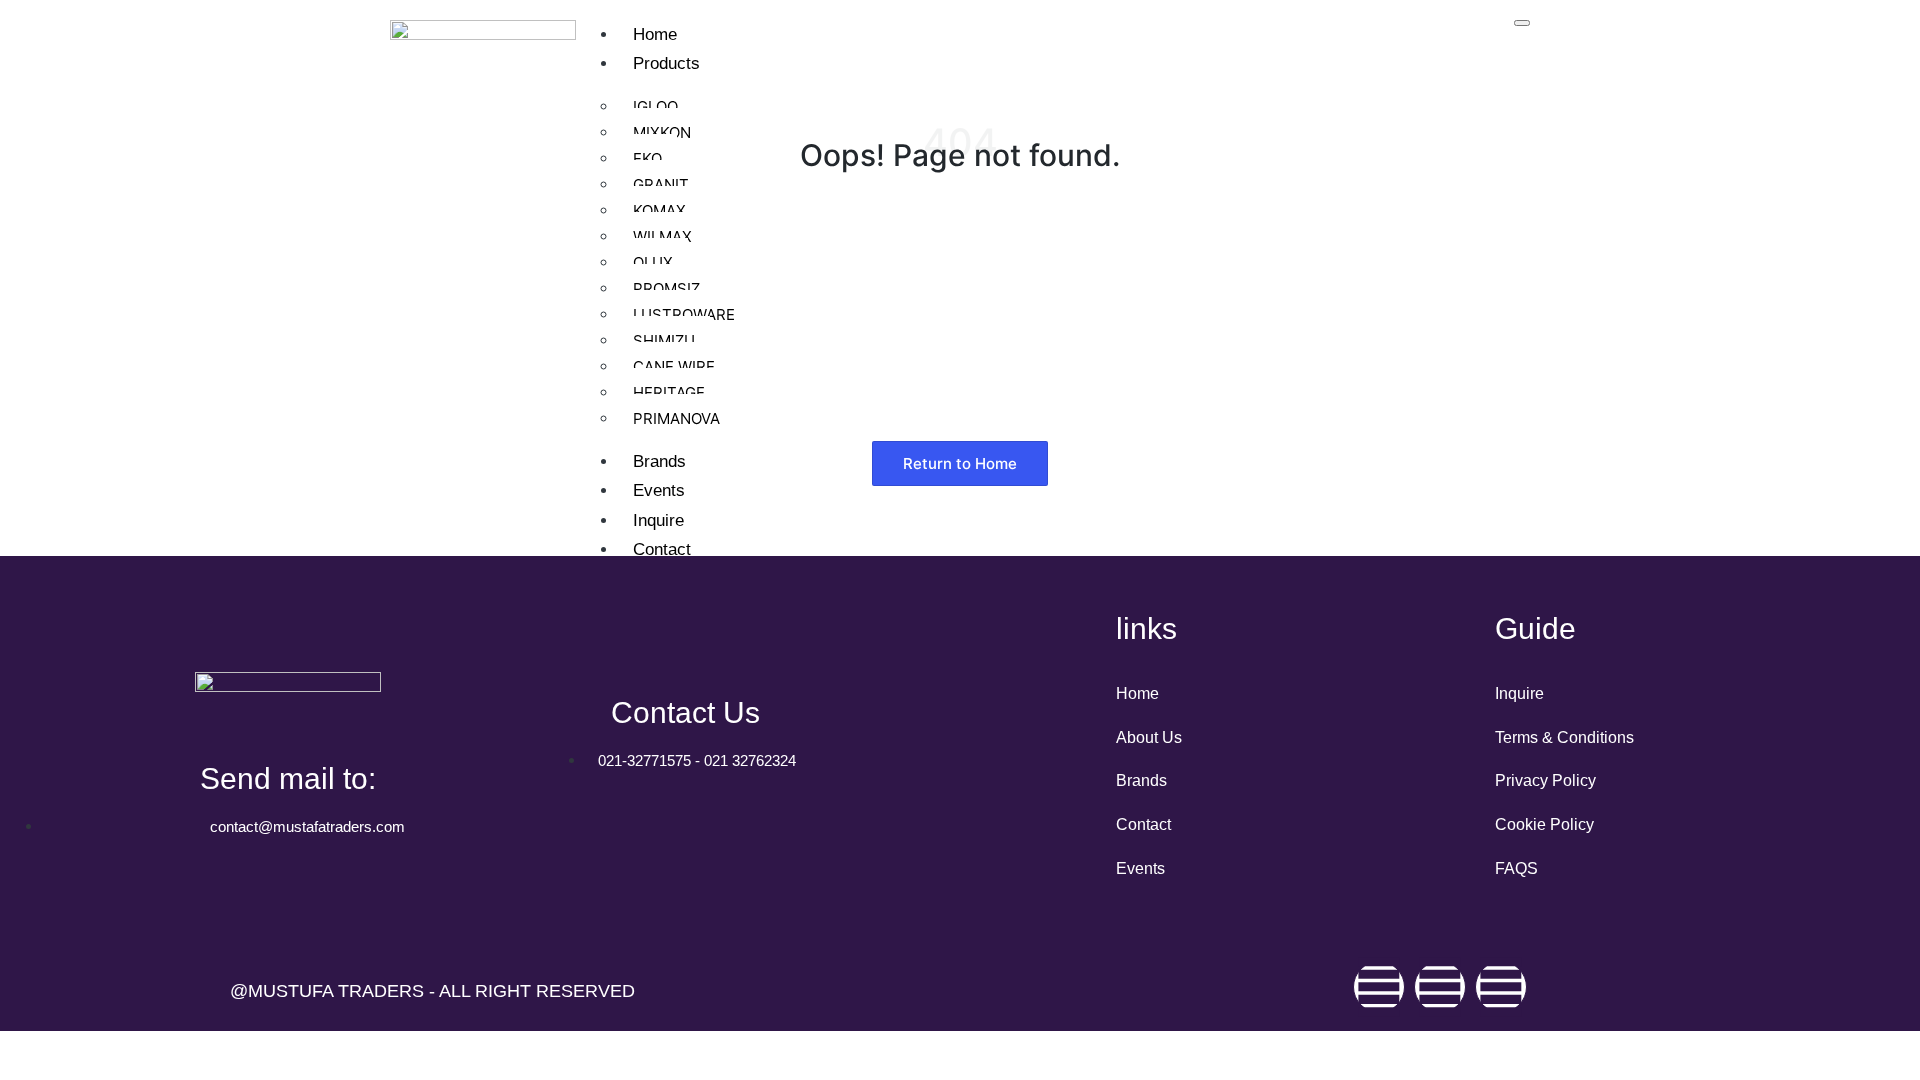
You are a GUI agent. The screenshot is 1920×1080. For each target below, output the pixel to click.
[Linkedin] (1501, 987)
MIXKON (662, 132)
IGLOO (655, 106)
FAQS (1516, 868)
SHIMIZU (664, 340)
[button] (960, 463)
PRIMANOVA (676, 418)
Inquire (658, 520)
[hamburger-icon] (1522, 23)
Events (659, 490)
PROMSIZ (666, 288)
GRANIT (661, 184)
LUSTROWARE (684, 314)
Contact (662, 549)
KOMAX (659, 210)
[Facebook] (1379, 987)
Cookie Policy (1544, 824)
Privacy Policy (1545, 780)
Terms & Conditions (1564, 737)
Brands (659, 461)
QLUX (653, 262)
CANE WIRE (674, 366)
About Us (1149, 737)
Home (655, 34)
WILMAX (662, 236)
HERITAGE (669, 392)
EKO (647, 158)
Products (666, 63)
